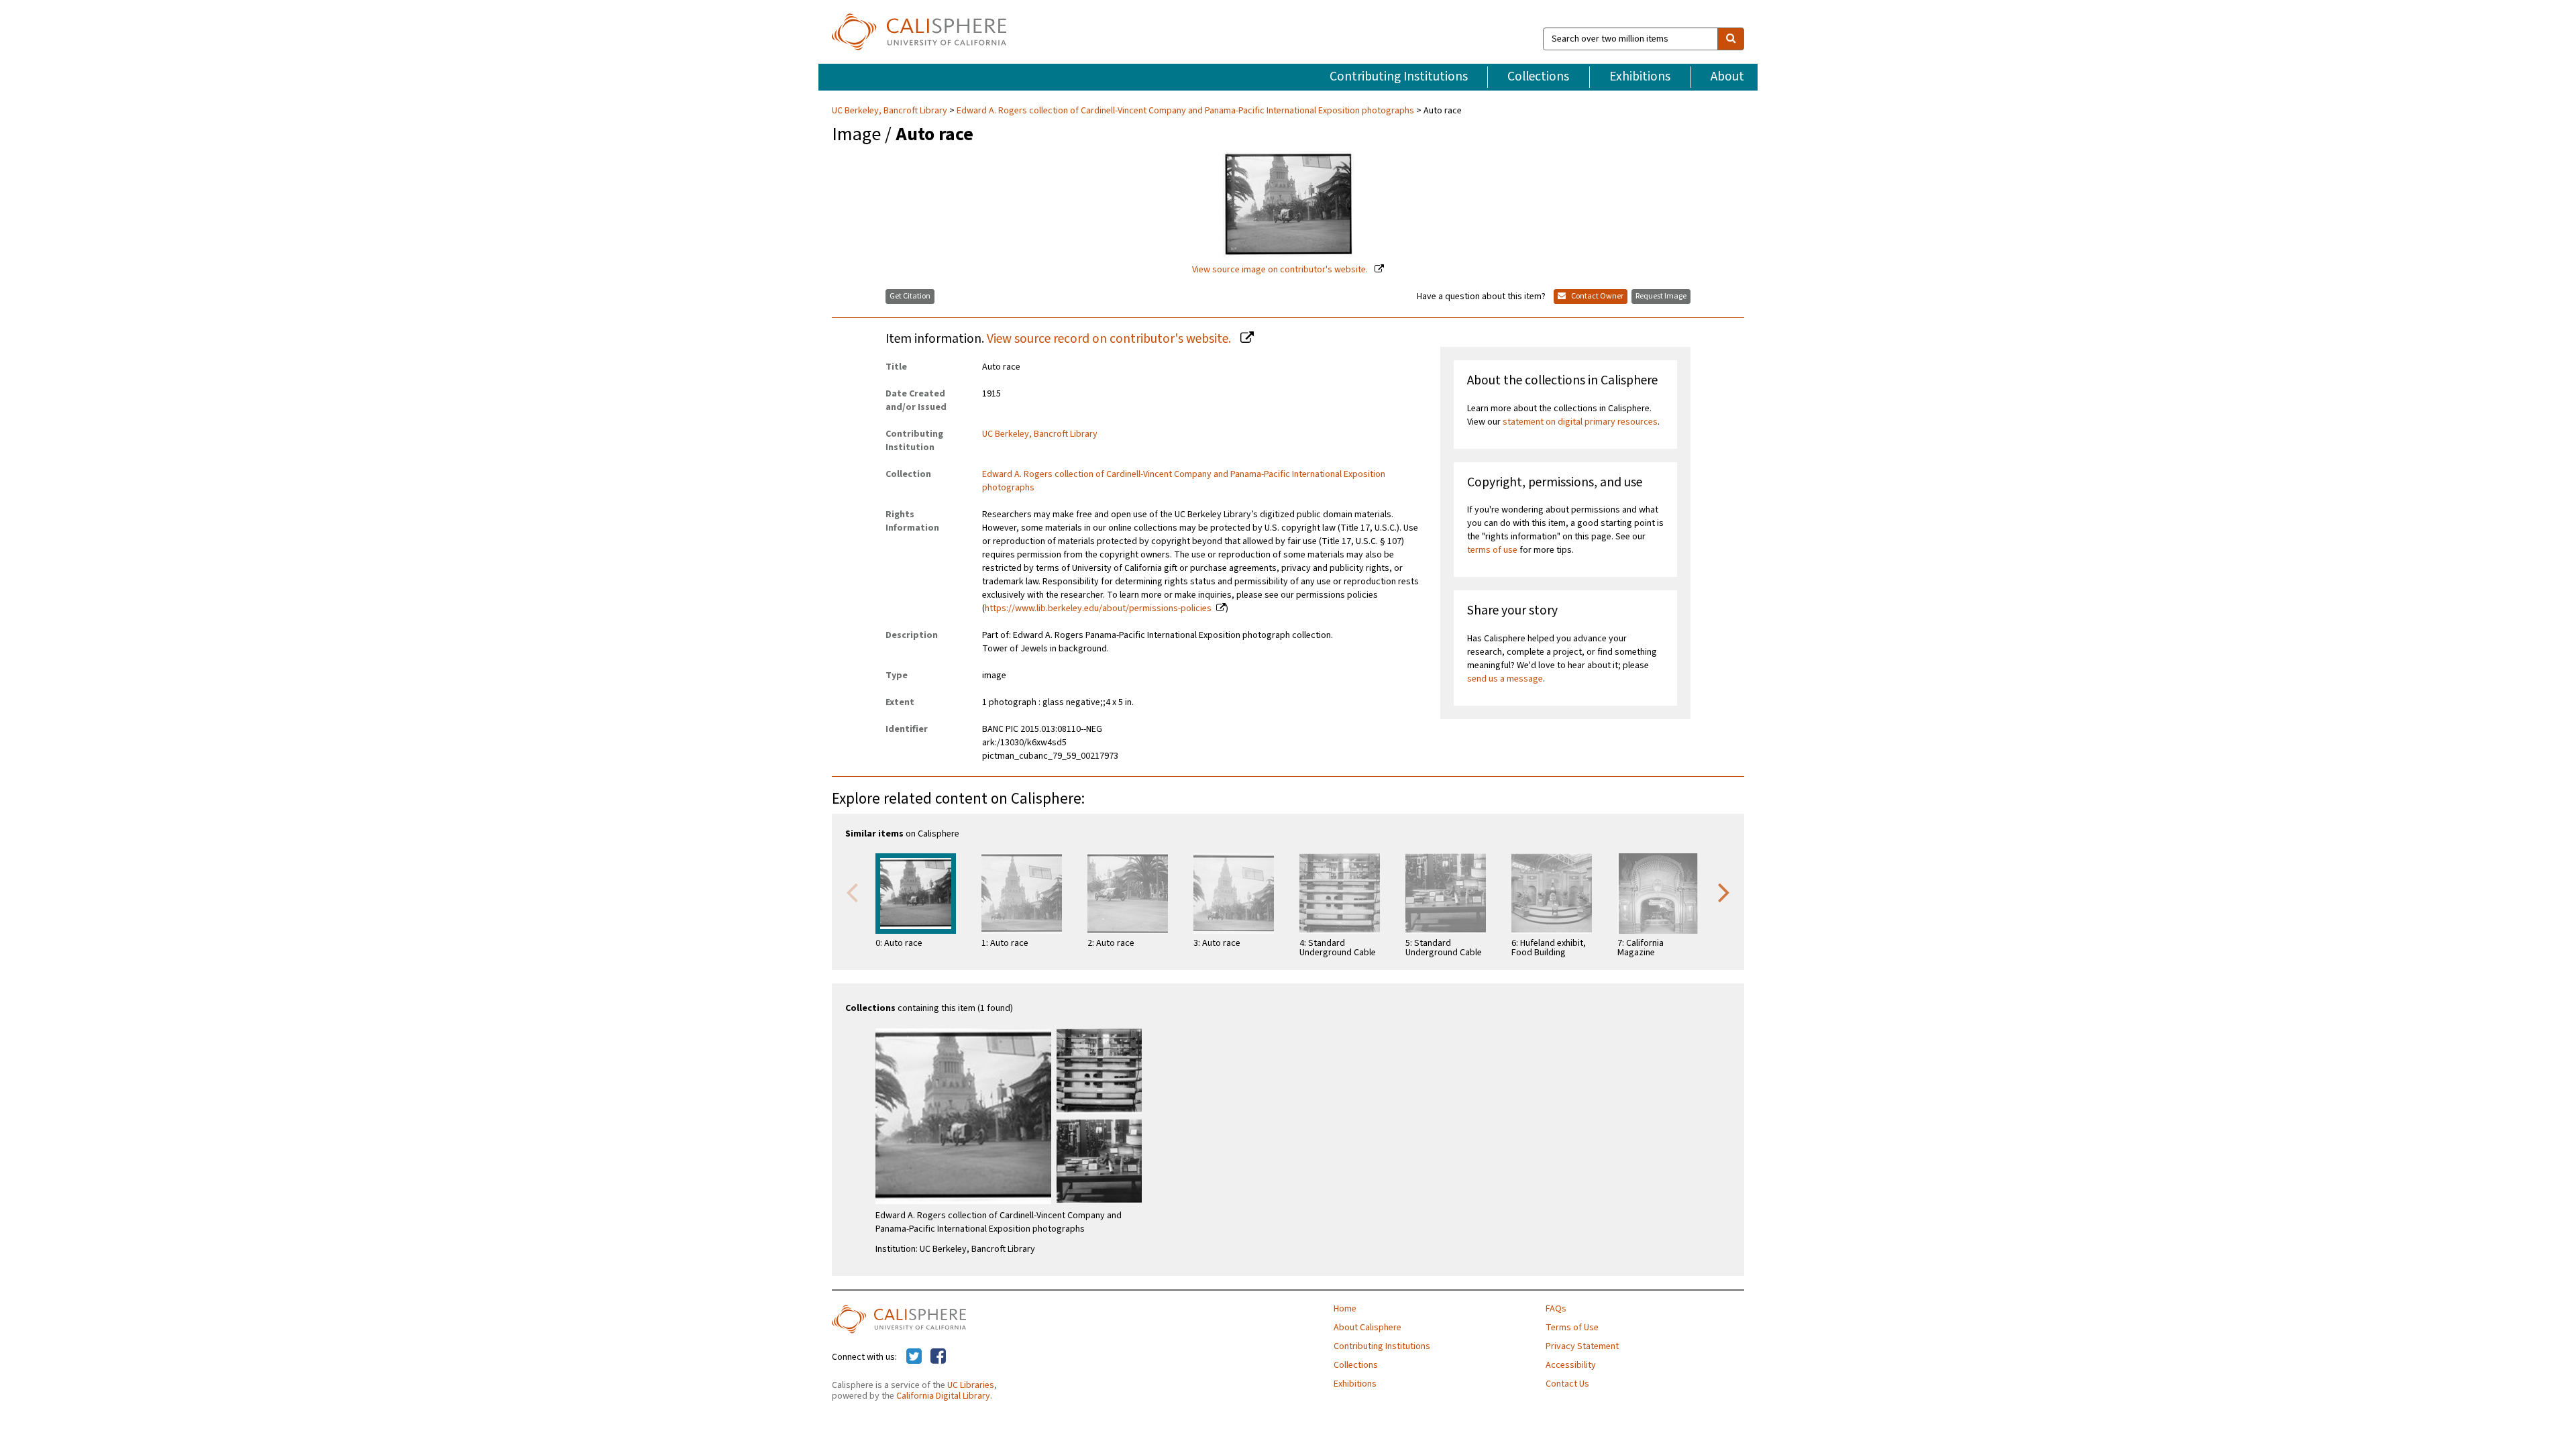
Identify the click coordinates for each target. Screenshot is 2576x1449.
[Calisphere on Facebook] (938, 1357)
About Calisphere (1367, 1328)
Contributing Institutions (1399, 76)
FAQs (1556, 1309)
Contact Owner (1597, 296)
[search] (1731, 39)
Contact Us (1567, 1384)
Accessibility (1571, 1365)
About (1727, 76)
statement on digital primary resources (1580, 422)
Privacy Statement (1582, 1346)
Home (1345, 1309)
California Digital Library (943, 1396)
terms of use (1492, 550)
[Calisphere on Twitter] (914, 1357)
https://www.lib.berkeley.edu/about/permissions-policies (1098, 608)
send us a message (1505, 679)
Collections (1538, 76)
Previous (852, 892)
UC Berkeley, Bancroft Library (891, 111)
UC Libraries (971, 1385)
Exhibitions (1640, 76)
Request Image (1661, 296)
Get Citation (910, 296)
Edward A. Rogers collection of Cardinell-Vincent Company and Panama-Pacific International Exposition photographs (1185, 111)
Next (1724, 892)
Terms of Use (1572, 1328)
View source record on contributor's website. (1110, 339)
